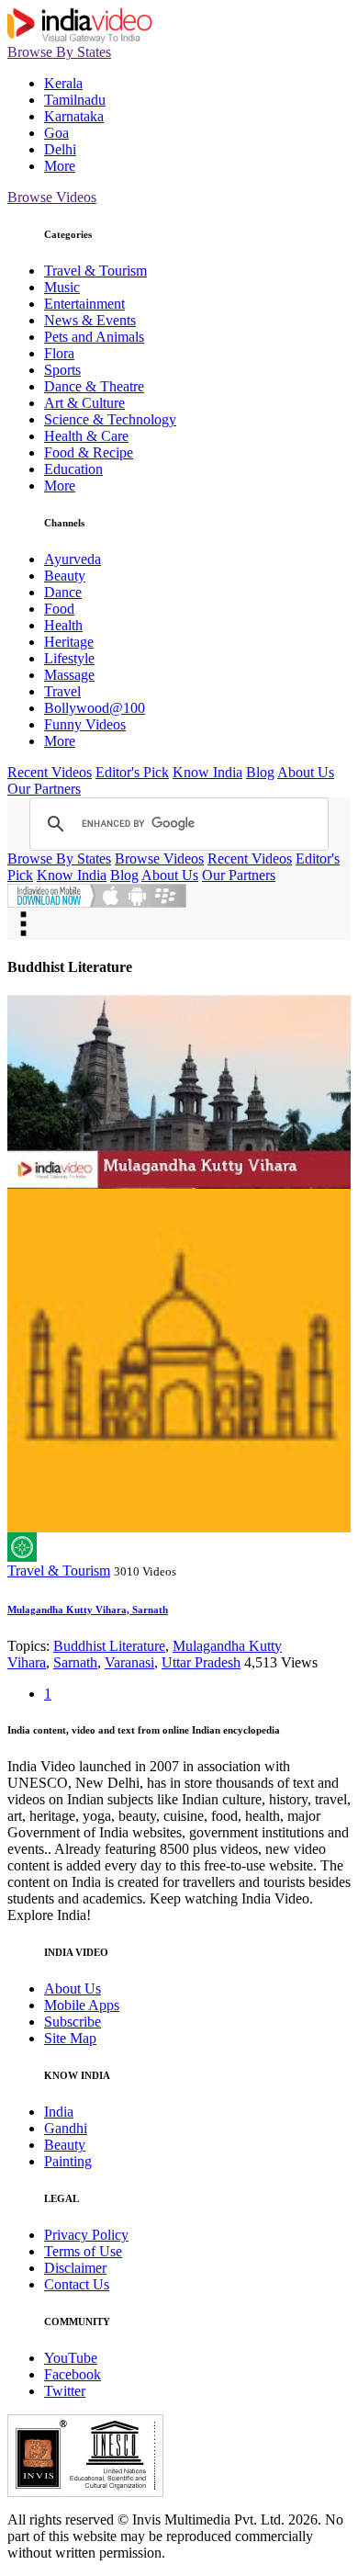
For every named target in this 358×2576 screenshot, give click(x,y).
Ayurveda (73, 559)
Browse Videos (52, 197)
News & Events (90, 320)
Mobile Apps (82, 2005)
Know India (207, 772)
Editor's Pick (132, 772)
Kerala (63, 83)
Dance (63, 592)
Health (63, 625)
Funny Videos (85, 724)
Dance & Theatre (94, 386)
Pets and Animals (94, 337)
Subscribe (73, 2022)
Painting (68, 2161)
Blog (260, 772)
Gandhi (66, 2128)
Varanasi (129, 1662)
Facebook (73, 2374)
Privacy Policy (86, 2235)
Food (59, 609)
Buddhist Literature (109, 1646)
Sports (62, 370)
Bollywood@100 (95, 708)
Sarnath (75, 1662)
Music (62, 287)
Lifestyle (69, 658)
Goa (56, 133)
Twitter (65, 2391)
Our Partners (44, 789)
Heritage (69, 642)
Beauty (65, 576)
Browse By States (59, 52)
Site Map (70, 2038)
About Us (306, 772)
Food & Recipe (89, 452)
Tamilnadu (75, 100)
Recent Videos (50, 772)
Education (73, 469)
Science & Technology (110, 419)
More (60, 166)
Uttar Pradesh (201, 1662)
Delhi (60, 149)
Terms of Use (83, 2251)
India (59, 2112)
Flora (59, 353)
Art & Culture (84, 403)
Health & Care (86, 436)
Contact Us (77, 2284)
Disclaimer (75, 2268)
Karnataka (74, 116)
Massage (69, 675)
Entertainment (84, 304)
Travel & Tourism (95, 271)
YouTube (71, 2358)
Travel (62, 691)
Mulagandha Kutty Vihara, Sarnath (88, 1610)
